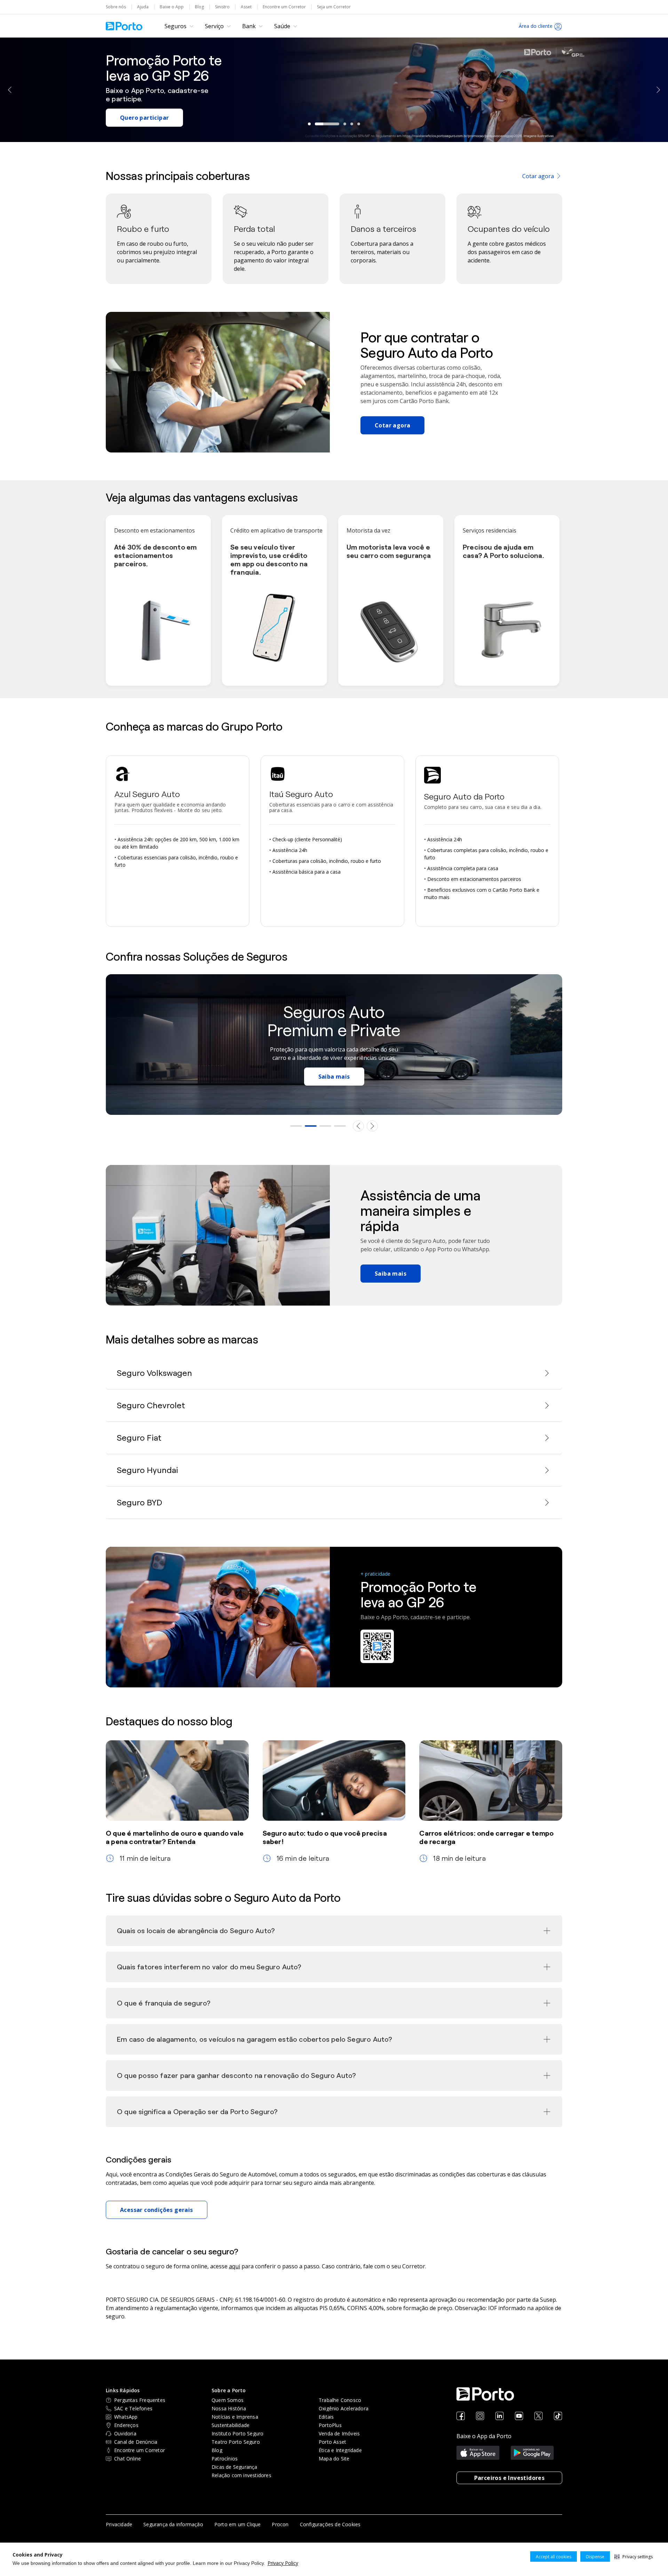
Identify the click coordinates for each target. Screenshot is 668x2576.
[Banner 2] (311, 1126)
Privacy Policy (283, 2563)
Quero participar (144, 118)
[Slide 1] (309, 124)
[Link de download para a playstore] (532, 2453)
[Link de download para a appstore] (478, 2453)
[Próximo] (658, 90)
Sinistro (222, 7)
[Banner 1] (296, 1126)
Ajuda (143, 7)
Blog (199, 7)
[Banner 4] (340, 1126)
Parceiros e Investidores (510, 2478)
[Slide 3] (345, 124)
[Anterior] (10, 90)
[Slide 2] (327, 124)
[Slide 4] (352, 124)
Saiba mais (334, 1077)
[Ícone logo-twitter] (539, 2416)
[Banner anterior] (358, 1126)
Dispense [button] (595, 2557)
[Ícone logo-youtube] (519, 2416)
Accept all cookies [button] (554, 2557)
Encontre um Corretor (284, 7)
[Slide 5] (359, 124)
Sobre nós (116, 7)
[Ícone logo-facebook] (461, 2416)
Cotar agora (538, 176)
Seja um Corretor (334, 7)
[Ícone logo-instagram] (480, 2416)
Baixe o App (172, 7)
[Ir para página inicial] (124, 26)
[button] (634, 2557)
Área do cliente (536, 26)
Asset (246, 7)
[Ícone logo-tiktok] (558, 2416)
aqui (234, 2266)
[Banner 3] (325, 1126)
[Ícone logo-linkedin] (500, 2416)
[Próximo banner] (372, 1126)
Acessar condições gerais (157, 2210)
